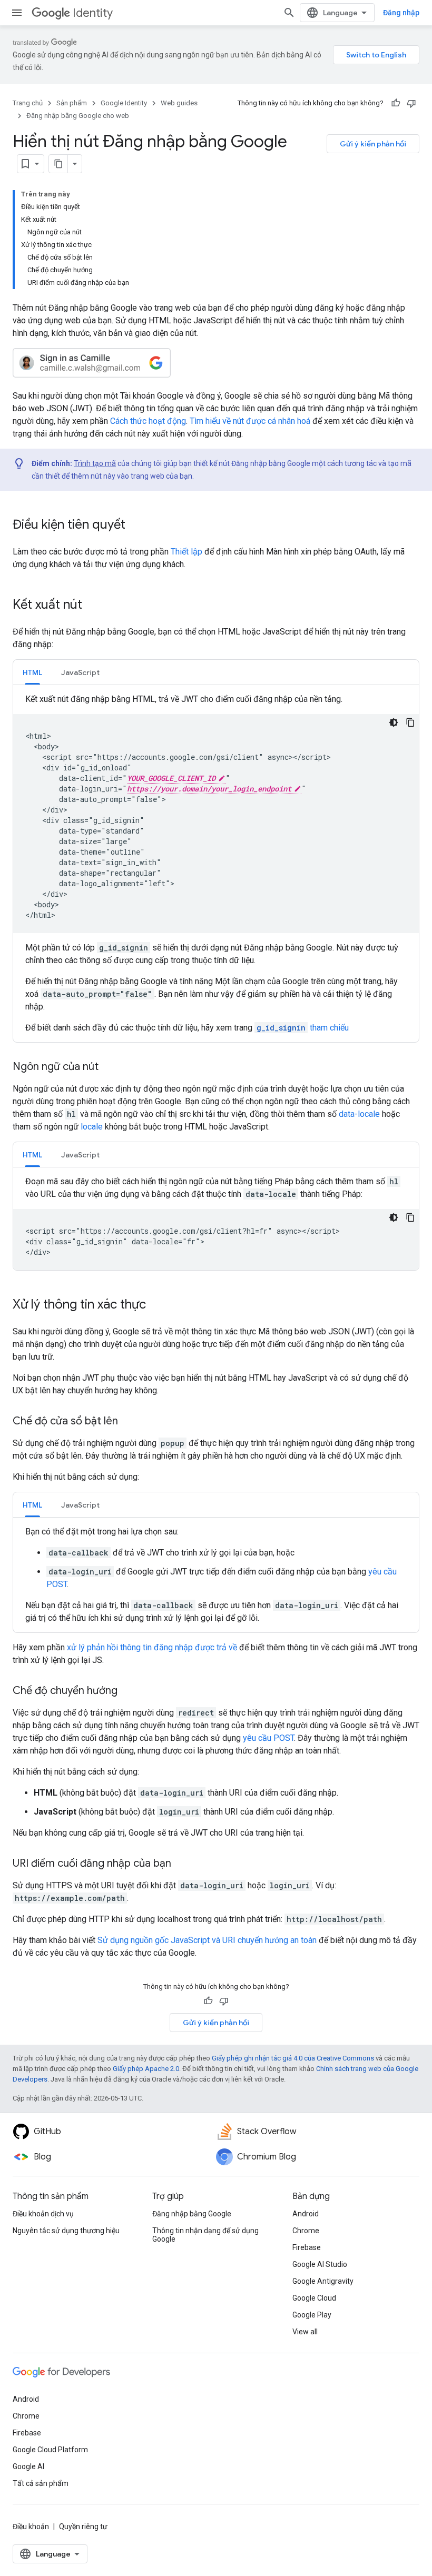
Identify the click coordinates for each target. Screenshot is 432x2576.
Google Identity (124, 103)
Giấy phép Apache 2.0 (146, 2069)
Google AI (28, 2466)
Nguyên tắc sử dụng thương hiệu (66, 2231)
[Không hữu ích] (411, 103)
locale (92, 1127)
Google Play (312, 2315)
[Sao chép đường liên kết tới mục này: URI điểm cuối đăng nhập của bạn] (182, 1864)
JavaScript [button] (80, 672)
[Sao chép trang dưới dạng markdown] (58, 164)
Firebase (307, 2247)
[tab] (32, 672)
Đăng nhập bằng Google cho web (78, 116)
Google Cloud (314, 2298)
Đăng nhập (401, 13)
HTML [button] (32, 672)
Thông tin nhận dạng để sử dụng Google (205, 2235)
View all (305, 2332)
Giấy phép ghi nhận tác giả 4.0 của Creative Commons (293, 2058)
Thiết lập (186, 552)
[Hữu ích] (396, 103)
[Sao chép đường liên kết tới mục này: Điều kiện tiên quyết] (136, 526)
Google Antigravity (323, 2281)
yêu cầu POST (268, 1738)
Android (306, 2214)
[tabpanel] (216, 864)
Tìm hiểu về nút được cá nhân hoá (250, 421)
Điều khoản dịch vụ (43, 2214)
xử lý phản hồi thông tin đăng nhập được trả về (152, 1647)
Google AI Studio (320, 2264)
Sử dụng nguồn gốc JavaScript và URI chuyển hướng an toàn (207, 1940)
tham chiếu (303, 1028)
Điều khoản (31, 2527)
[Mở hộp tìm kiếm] (289, 13)
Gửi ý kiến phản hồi (373, 144)
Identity (93, 13)
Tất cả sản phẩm (41, 2483)
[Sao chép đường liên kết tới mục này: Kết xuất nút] (93, 606)
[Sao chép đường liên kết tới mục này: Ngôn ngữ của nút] (109, 1067)
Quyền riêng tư (83, 2527)
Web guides (179, 103)
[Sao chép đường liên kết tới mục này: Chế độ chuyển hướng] (128, 1691)
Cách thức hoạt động (148, 421)
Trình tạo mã (95, 463)
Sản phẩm (72, 103)
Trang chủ (28, 103)
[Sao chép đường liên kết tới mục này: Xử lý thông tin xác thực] (156, 1305)
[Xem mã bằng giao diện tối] (394, 722)
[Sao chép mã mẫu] (410, 722)
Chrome (306, 2231)
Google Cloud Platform (50, 2450)
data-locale (359, 1114)
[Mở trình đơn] (17, 13)
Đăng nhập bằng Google (192, 2214)
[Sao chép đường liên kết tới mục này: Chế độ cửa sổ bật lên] (129, 1422)
